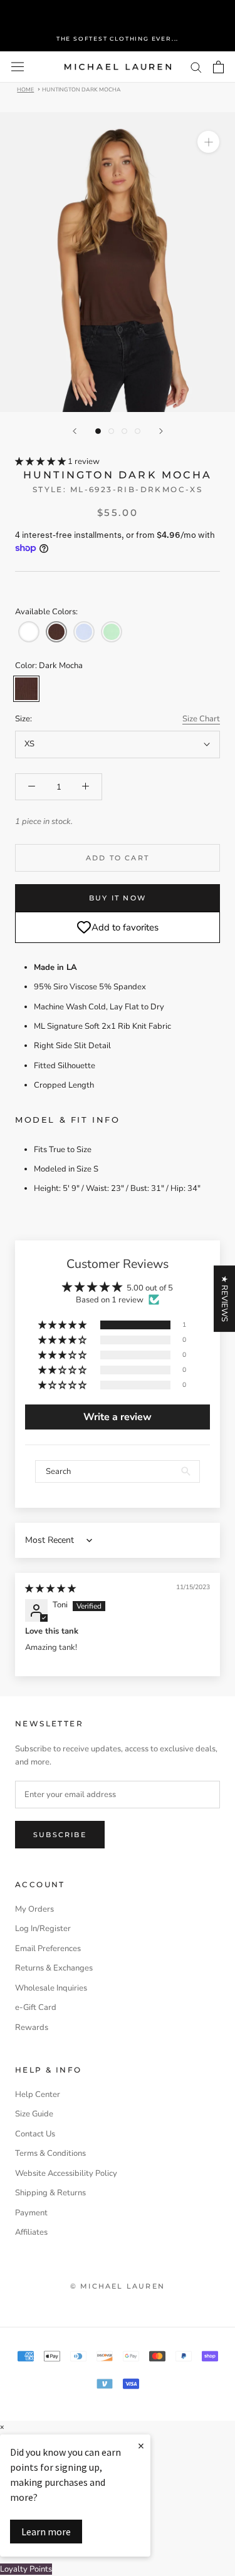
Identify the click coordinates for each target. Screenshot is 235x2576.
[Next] (161, 431)
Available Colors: (46, 612)
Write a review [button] (118, 1417)
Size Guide (34, 2114)
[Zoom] (208, 142)
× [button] (2, 2427)
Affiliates (31, 2232)
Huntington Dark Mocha (81, 89)
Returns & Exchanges (54, 1968)
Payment (31, 2213)
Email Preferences (48, 1949)
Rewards (32, 2027)
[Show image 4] (138, 431)
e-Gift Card (36, 2007)
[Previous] (75, 431)
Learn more (46, 2532)
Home (25, 89)
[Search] (196, 67)
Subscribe (60, 1835)
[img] (50, 1589)
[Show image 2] (111, 431)
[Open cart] (218, 67)
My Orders (34, 1909)
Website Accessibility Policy (66, 2173)
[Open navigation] (18, 67)
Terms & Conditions (50, 2153)
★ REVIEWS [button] (224, 1299)
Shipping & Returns (50, 2193)
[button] (41, 461)
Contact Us (35, 2134)
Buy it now (118, 898)
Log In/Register (43, 1929)
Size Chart (201, 719)
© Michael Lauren (118, 2286)
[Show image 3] (124, 431)
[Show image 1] (98, 431)
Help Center (38, 2094)
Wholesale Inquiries (51, 1988)
